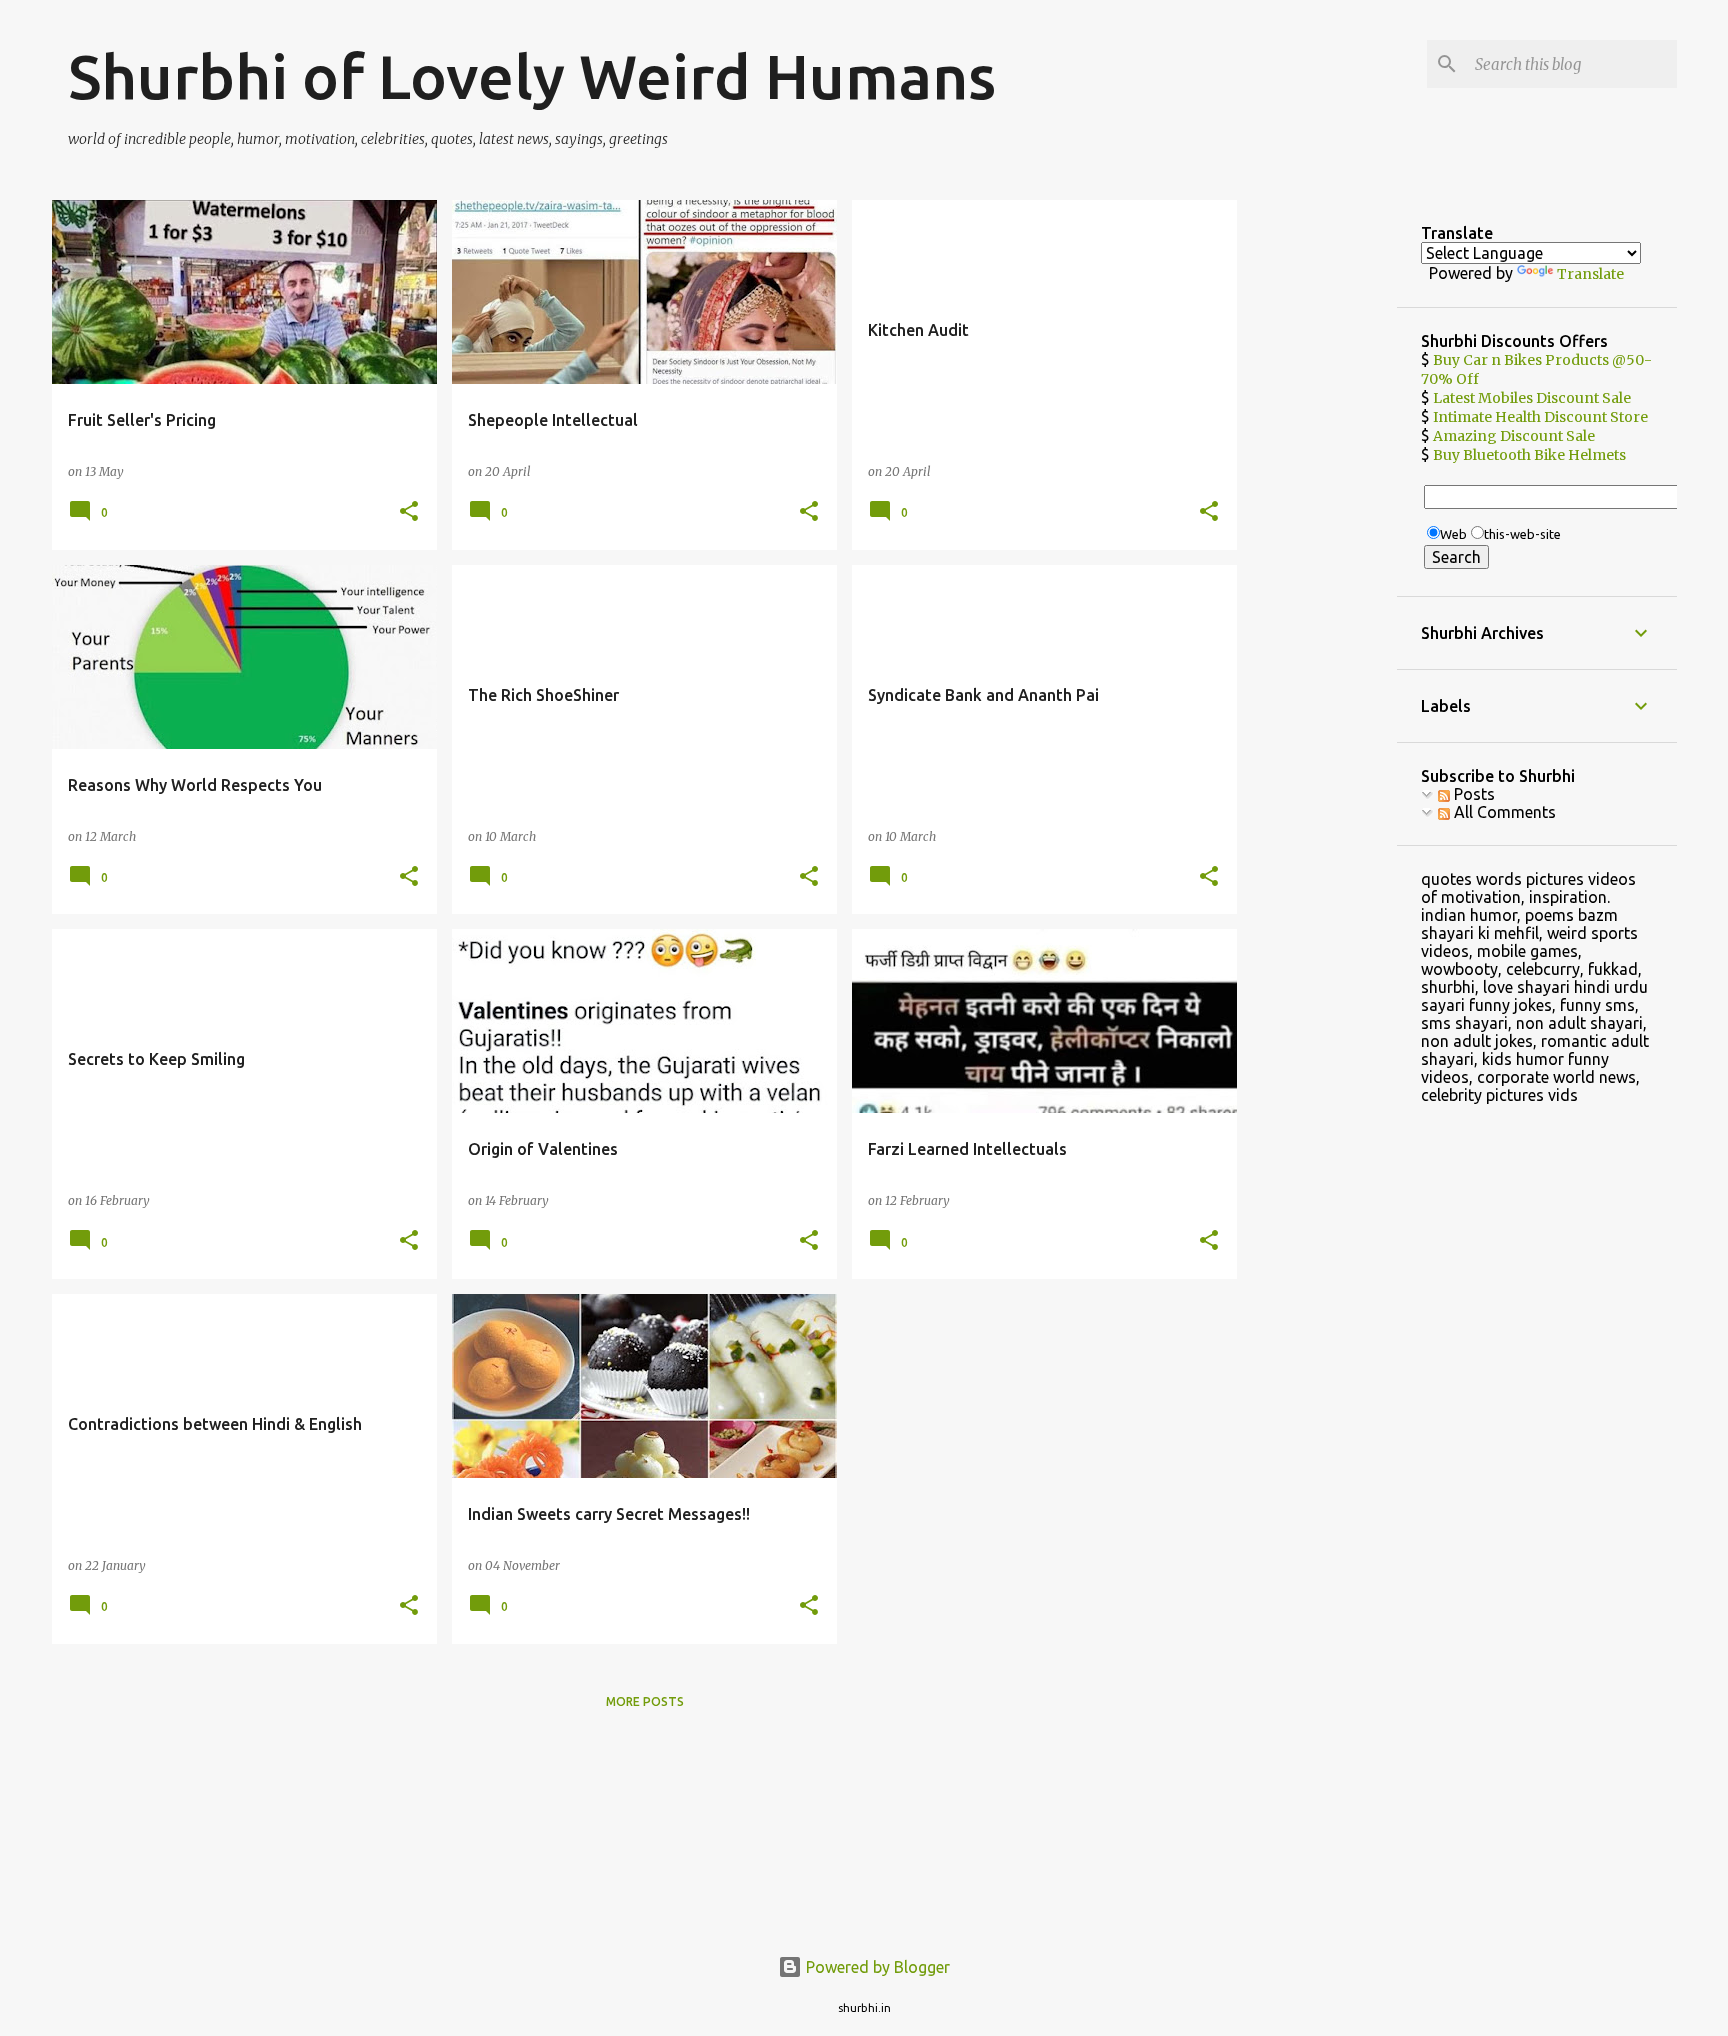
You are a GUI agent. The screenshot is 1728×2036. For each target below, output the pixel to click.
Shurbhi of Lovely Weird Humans (532, 76)
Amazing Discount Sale (1514, 436)
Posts (1472, 794)
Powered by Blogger (876, 1967)
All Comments (1503, 812)
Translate (1590, 274)
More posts (645, 1701)
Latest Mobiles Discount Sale (1532, 398)
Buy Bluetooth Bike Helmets (1529, 455)
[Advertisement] (1318, 500)
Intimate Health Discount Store (1540, 417)
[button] (409, 512)
